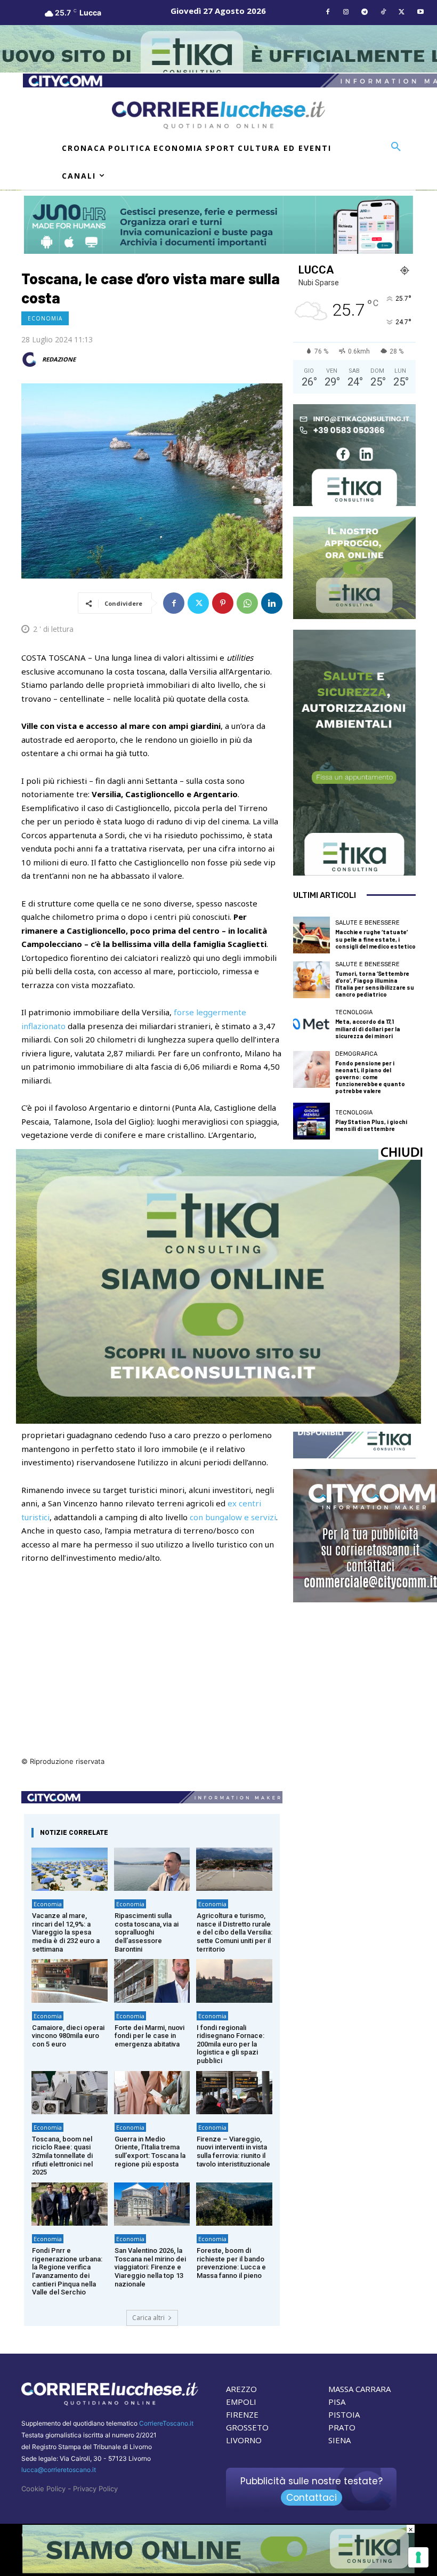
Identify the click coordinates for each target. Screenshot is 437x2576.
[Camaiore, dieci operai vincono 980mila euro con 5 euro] (70, 1981)
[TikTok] (383, 13)
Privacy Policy (95, 2489)
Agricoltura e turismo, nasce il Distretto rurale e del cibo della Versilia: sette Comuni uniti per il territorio (234, 1932)
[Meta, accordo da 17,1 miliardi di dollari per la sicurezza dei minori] (311, 1025)
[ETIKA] (354, 455)
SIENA (339, 2440)
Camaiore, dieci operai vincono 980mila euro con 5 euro (68, 2036)
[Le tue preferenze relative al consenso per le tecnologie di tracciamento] (418, 2557)
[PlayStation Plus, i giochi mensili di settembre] (311, 1121)
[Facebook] (327, 13)
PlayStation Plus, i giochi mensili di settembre (371, 1125)
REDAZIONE (59, 359)
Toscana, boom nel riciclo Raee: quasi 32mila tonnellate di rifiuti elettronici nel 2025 (62, 2156)
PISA (337, 2402)
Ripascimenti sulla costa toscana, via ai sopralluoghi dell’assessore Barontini (147, 1932)
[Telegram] (365, 13)
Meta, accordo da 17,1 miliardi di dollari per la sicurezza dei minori (368, 1028)
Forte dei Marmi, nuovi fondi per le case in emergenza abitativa (149, 2036)
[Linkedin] (272, 603)
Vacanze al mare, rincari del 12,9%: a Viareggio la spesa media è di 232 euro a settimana (66, 1932)
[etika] (218, 1421)
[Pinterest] (223, 603)
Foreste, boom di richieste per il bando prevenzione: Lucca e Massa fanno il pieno (231, 2263)
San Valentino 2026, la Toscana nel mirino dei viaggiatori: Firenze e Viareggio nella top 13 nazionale (150, 2267)
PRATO (342, 2427)
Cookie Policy (43, 2489)
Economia (45, 318)
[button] (396, 147)
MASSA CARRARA (359, 2389)
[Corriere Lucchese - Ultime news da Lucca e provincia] (218, 115)
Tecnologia (354, 1012)
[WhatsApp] (247, 603)
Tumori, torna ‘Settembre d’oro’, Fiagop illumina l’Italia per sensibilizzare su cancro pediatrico (375, 984)
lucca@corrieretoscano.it (59, 2470)
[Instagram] (346, 13)
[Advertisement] (152, 1681)
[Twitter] (402, 13)
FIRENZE (242, 2414)
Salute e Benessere (367, 923)
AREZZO (241, 2389)
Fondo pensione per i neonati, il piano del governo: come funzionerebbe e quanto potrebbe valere (370, 1077)
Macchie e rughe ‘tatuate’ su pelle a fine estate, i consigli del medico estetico (375, 939)
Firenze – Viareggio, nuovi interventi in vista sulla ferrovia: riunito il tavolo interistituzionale (233, 2152)
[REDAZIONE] (31, 359)
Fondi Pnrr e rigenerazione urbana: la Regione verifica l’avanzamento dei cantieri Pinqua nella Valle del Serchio (67, 2271)
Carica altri (148, 2318)
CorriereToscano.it (166, 2423)
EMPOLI (241, 2402)
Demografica (356, 1054)
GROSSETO (247, 2427)
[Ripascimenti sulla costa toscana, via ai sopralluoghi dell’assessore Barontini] (152, 1869)
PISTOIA (344, 2414)
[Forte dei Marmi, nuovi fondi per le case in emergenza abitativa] (152, 1981)
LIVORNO (244, 2440)
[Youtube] (420, 13)
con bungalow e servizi (233, 1517)
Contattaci (311, 2498)
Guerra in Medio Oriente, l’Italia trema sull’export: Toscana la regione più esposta (150, 2152)
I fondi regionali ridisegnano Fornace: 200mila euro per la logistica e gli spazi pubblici (230, 2044)
